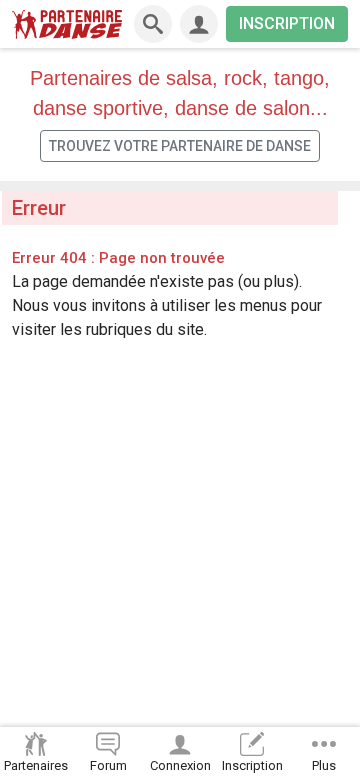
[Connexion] (199, 24)
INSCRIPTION (287, 23)
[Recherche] (153, 24)
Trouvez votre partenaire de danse (180, 146)
